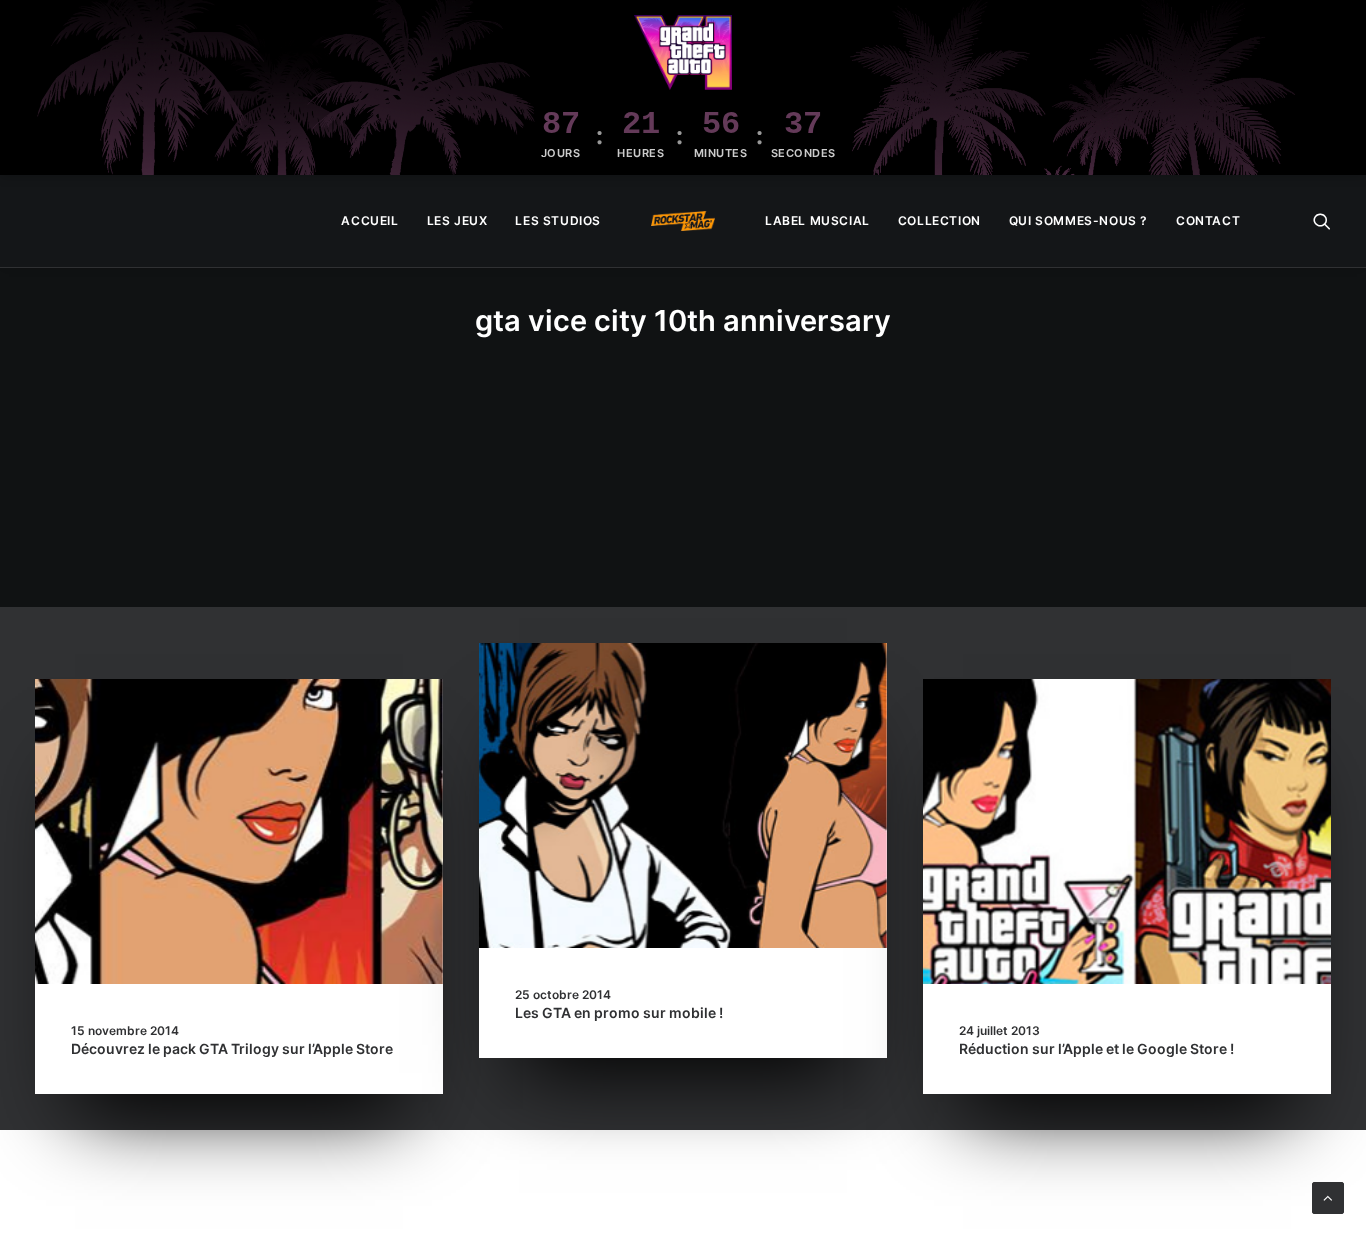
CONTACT (1208, 220)
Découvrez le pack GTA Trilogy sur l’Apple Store (232, 1048)
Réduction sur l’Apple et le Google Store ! (1096, 1048)
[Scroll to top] (1328, 1196)
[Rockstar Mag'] (683, 221)
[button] (1322, 221)
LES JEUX (457, 220)
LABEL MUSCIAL (817, 220)
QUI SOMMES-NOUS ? (1078, 220)
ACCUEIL (369, 220)
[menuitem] (369, 221)
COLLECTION (939, 220)
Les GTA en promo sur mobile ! (619, 1012)
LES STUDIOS (558, 220)
